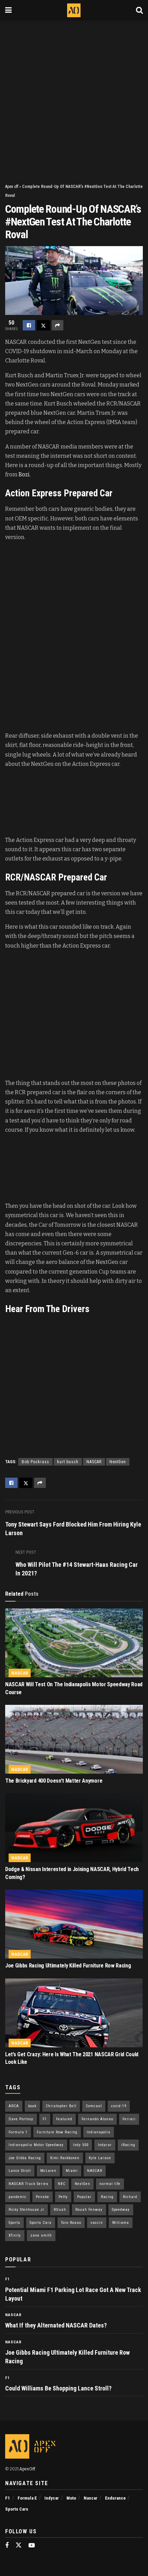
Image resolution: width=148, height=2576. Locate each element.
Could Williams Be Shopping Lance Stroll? (58, 2388)
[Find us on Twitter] (19, 2546)
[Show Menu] (8, 10)
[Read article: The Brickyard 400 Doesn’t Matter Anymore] (74, 1739)
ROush (60, 2210)
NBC (62, 2184)
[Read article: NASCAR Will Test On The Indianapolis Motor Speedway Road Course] (74, 1643)
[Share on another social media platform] (57, 325)
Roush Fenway (89, 2210)
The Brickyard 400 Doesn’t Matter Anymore (54, 1781)
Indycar (105, 2145)
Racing (107, 2197)
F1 (45, 2119)
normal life (110, 2184)
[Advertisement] (74, 98)
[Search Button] (139, 10)
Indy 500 (81, 2145)
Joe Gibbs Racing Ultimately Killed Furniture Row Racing (68, 1966)
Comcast (94, 2106)
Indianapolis (99, 2132)
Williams (121, 2223)
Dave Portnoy (21, 2119)
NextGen (118, 1462)
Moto (71, 2498)
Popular (84, 2197)
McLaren (48, 2171)
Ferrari (129, 2119)
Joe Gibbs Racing (25, 2158)
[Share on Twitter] (43, 325)
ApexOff (27, 2469)
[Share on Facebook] (29, 325)
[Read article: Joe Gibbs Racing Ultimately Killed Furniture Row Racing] (74, 1924)
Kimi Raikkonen (65, 2158)
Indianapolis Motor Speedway (36, 2145)
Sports (14, 2223)
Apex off (12, 187)
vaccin (97, 2223)
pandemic (18, 2197)
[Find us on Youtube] (32, 2546)
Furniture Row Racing (57, 2132)
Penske (43, 2197)
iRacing (128, 2145)
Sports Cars (41, 2223)
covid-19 (119, 2106)
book (32, 2106)
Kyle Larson (100, 2158)
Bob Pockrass (35, 1462)
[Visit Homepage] (74, 10)
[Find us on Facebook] (7, 2546)
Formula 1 (18, 2132)
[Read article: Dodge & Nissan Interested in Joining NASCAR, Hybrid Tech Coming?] (74, 1828)
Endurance (115, 2498)
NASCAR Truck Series (29, 2184)
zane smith (41, 2235)
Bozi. (25, 474)
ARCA (14, 2106)
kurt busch (68, 1462)
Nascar (20, 1673)
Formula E (27, 2498)
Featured (64, 2119)
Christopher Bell (61, 2106)
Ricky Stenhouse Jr (27, 2210)
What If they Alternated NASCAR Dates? (56, 2325)
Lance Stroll (20, 2171)
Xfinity (15, 2235)
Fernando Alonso (97, 2119)
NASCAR (94, 1462)
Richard (130, 2197)
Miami (72, 2171)
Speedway (121, 2210)
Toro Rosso (71, 2223)
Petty (63, 2197)
